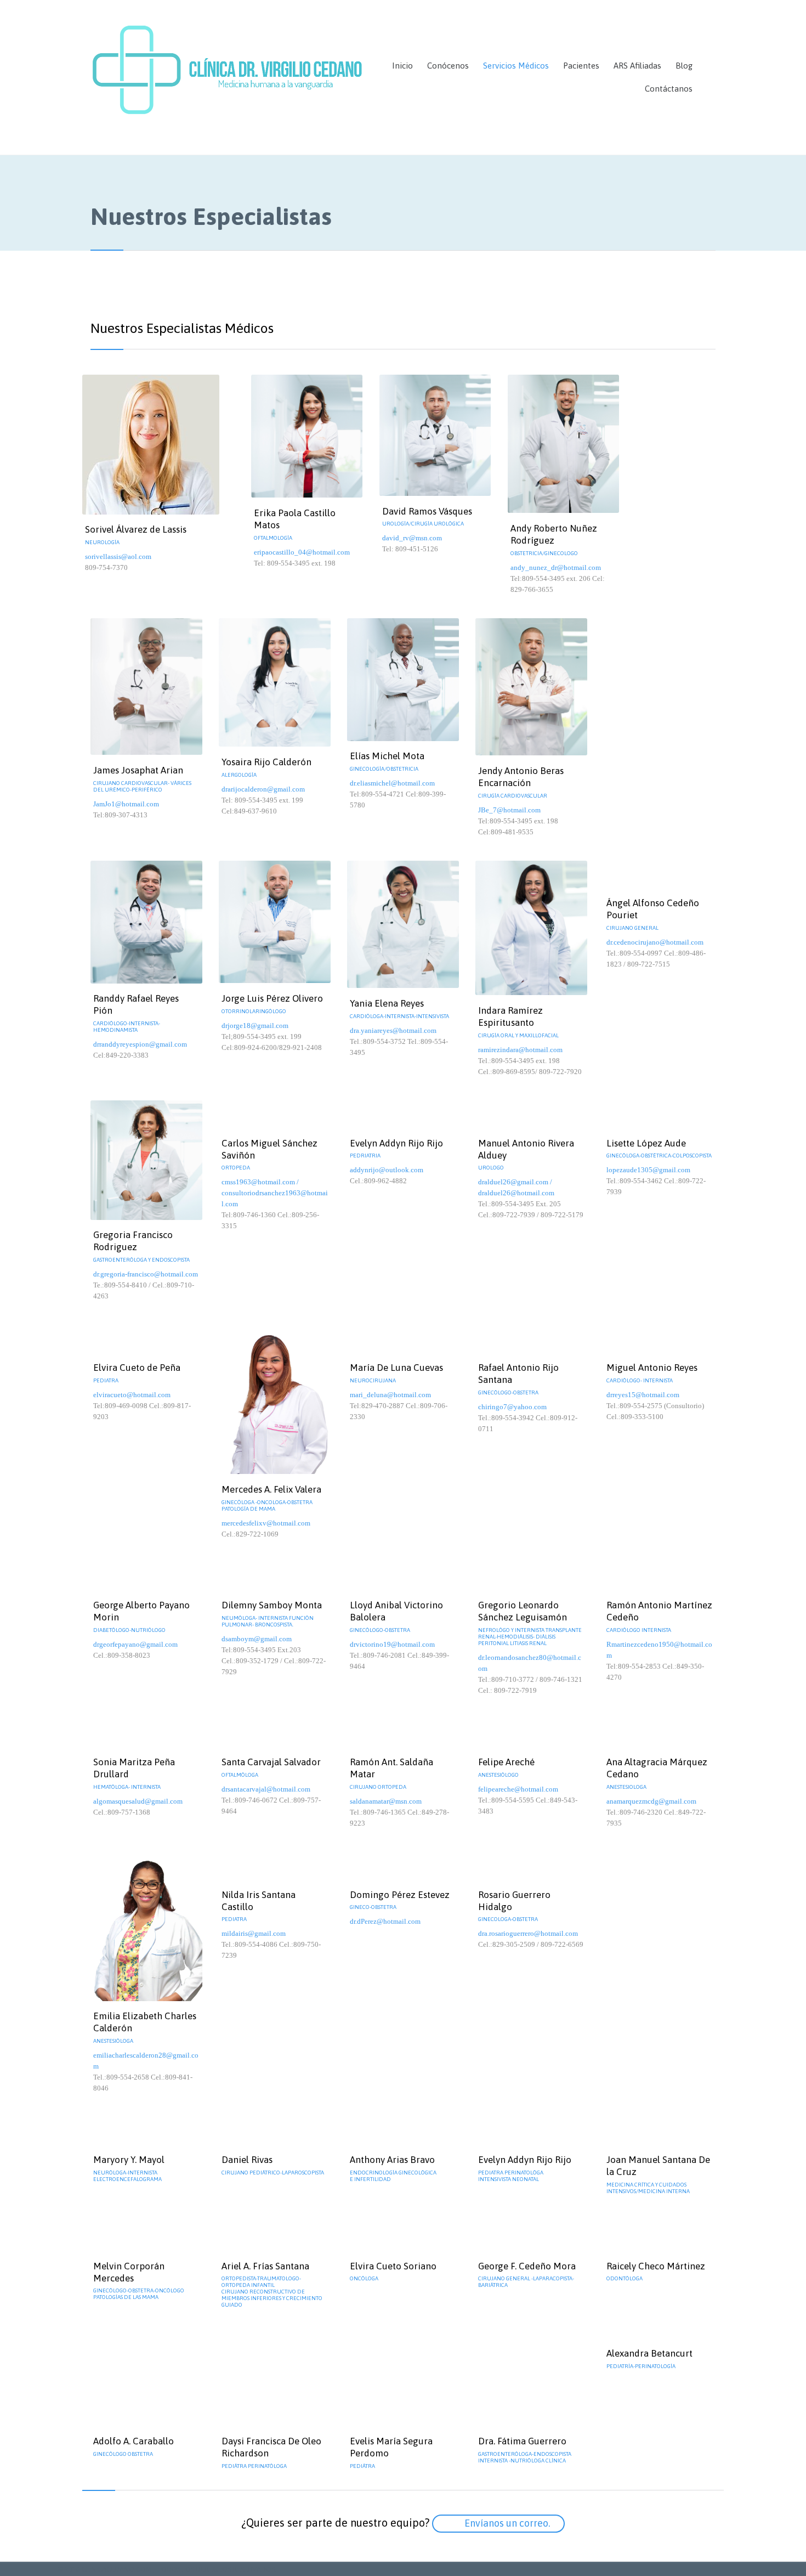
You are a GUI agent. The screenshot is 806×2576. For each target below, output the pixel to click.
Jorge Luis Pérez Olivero (272, 998)
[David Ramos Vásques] (435, 435)
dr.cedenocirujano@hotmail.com (655, 942)
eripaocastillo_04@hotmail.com (302, 552)
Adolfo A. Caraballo (134, 2441)
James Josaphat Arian (138, 770)
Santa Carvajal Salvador (271, 1762)
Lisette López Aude (646, 1143)
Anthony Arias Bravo (392, 2160)
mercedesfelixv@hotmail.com (266, 1523)
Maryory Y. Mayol (129, 2160)
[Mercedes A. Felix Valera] (275, 1399)
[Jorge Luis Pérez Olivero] (275, 922)
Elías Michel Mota (387, 756)
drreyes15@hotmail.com (643, 1395)
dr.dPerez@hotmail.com (385, 1921)
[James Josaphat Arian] (146, 687)
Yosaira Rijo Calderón (266, 762)
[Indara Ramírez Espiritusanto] (531, 928)
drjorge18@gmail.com (255, 1026)
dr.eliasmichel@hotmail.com (392, 783)
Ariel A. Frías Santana (265, 2266)
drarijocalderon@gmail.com (263, 789)
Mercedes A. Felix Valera (271, 1489)
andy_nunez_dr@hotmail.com (556, 567)
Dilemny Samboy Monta (272, 1605)
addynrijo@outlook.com (387, 1170)
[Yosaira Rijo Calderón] (275, 682)
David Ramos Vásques (427, 511)
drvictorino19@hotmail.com (392, 1644)
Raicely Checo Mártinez (656, 2266)
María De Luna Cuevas (396, 1368)
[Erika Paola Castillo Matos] (307, 436)
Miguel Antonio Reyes (652, 1368)
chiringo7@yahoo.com (512, 1407)
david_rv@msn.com (412, 538)
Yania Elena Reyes (387, 1003)
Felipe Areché (506, 1762)
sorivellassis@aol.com (118, 557)
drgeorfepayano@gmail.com (135, 1644)
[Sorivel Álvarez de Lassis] (163, 445)
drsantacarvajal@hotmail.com (266, 1789)
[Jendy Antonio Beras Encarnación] (531, 687)
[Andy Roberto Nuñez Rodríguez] (564, 444)
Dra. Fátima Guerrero (522, 2441)
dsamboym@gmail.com (257, 1639)
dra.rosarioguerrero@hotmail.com (528, 1933)
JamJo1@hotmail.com (126, 804)
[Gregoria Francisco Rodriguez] (146, 1160)
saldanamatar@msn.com (386, 1801)
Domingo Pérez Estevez (400, 1895)
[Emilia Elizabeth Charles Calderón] (146, 1927)
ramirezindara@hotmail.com (520, 1050)
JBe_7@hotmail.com (509, 810)
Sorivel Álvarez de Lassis (136, 529)
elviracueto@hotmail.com (132, 1395)
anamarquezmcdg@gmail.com (651, 1801)
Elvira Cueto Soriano (393, 2266)
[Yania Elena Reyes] (403, 925)
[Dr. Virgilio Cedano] (228, 77)
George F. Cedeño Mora (527, 2266)
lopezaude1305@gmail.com (648, 1170)
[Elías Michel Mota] (403, 680)
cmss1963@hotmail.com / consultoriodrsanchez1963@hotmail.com (275, 1193)
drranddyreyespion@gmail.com (140, 1044)
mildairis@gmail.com (254, 1933)
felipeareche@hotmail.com (518, 1789)
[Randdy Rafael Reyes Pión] (146, 922)
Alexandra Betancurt (649, 2353)
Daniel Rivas (247, 2160)
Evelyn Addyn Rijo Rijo (396, 1143)
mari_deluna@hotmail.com (390, 1395)
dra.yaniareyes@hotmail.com (393, 1030)
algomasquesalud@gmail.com (138, 1801)
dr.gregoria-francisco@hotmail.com (146, 1274)
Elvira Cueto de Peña (137, 1368)
